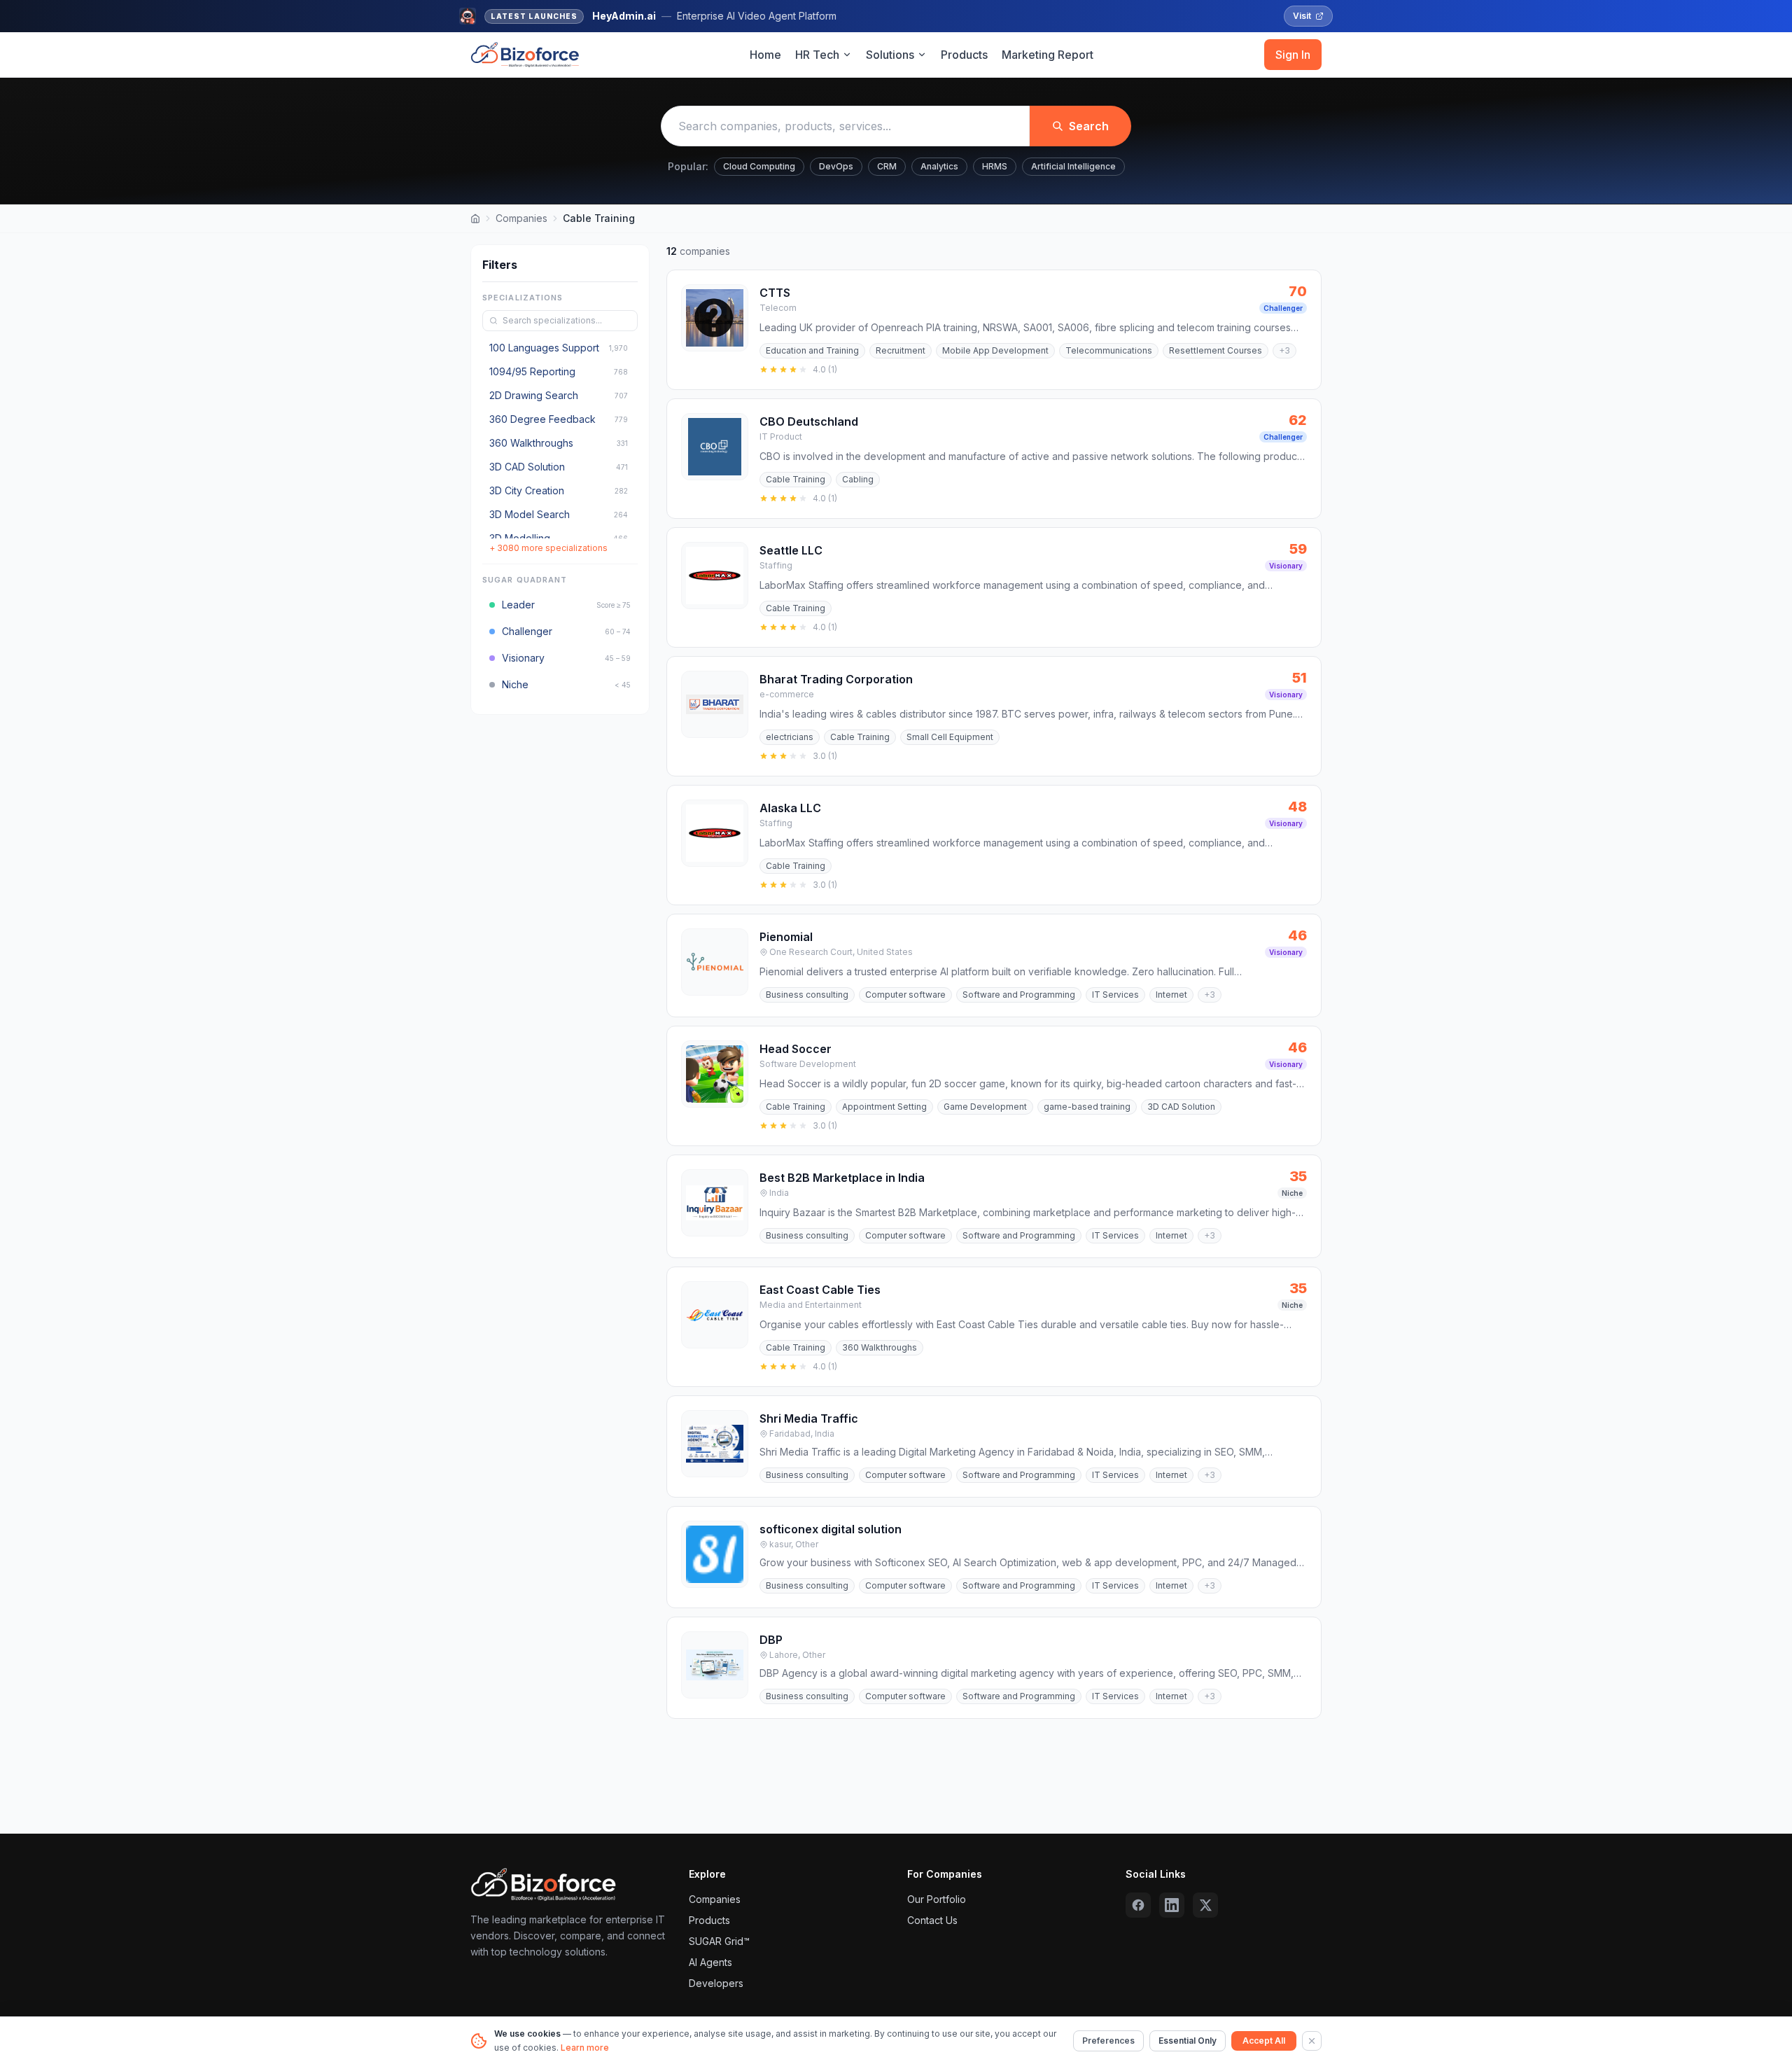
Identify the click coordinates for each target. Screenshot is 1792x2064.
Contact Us (932, 1920)
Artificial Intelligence (1073, 166)
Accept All (1264, 2041)
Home (765, 55)
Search (1089, 126)
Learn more (585, 2048)
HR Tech (817, 55)
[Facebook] (1138, 1905)
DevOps (836, 166)
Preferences (1108, 2041)
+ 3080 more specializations (548, 548)
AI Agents (710, 1962)
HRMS (995, 166)
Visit (1302, 16)
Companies (521, 218)
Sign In (1293, 55)
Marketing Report (1048, 55)
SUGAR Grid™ (719, 1941)
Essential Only (1188, 2041)
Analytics (939, 166)
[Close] (1312, 2041)
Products (964, 55)
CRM (887, 166)
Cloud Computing (759, 166)
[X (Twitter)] (1205, 1905)
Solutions (890, 55)
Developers (716, 1983)
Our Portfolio (937, 1899)
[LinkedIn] (1172, 1905)
